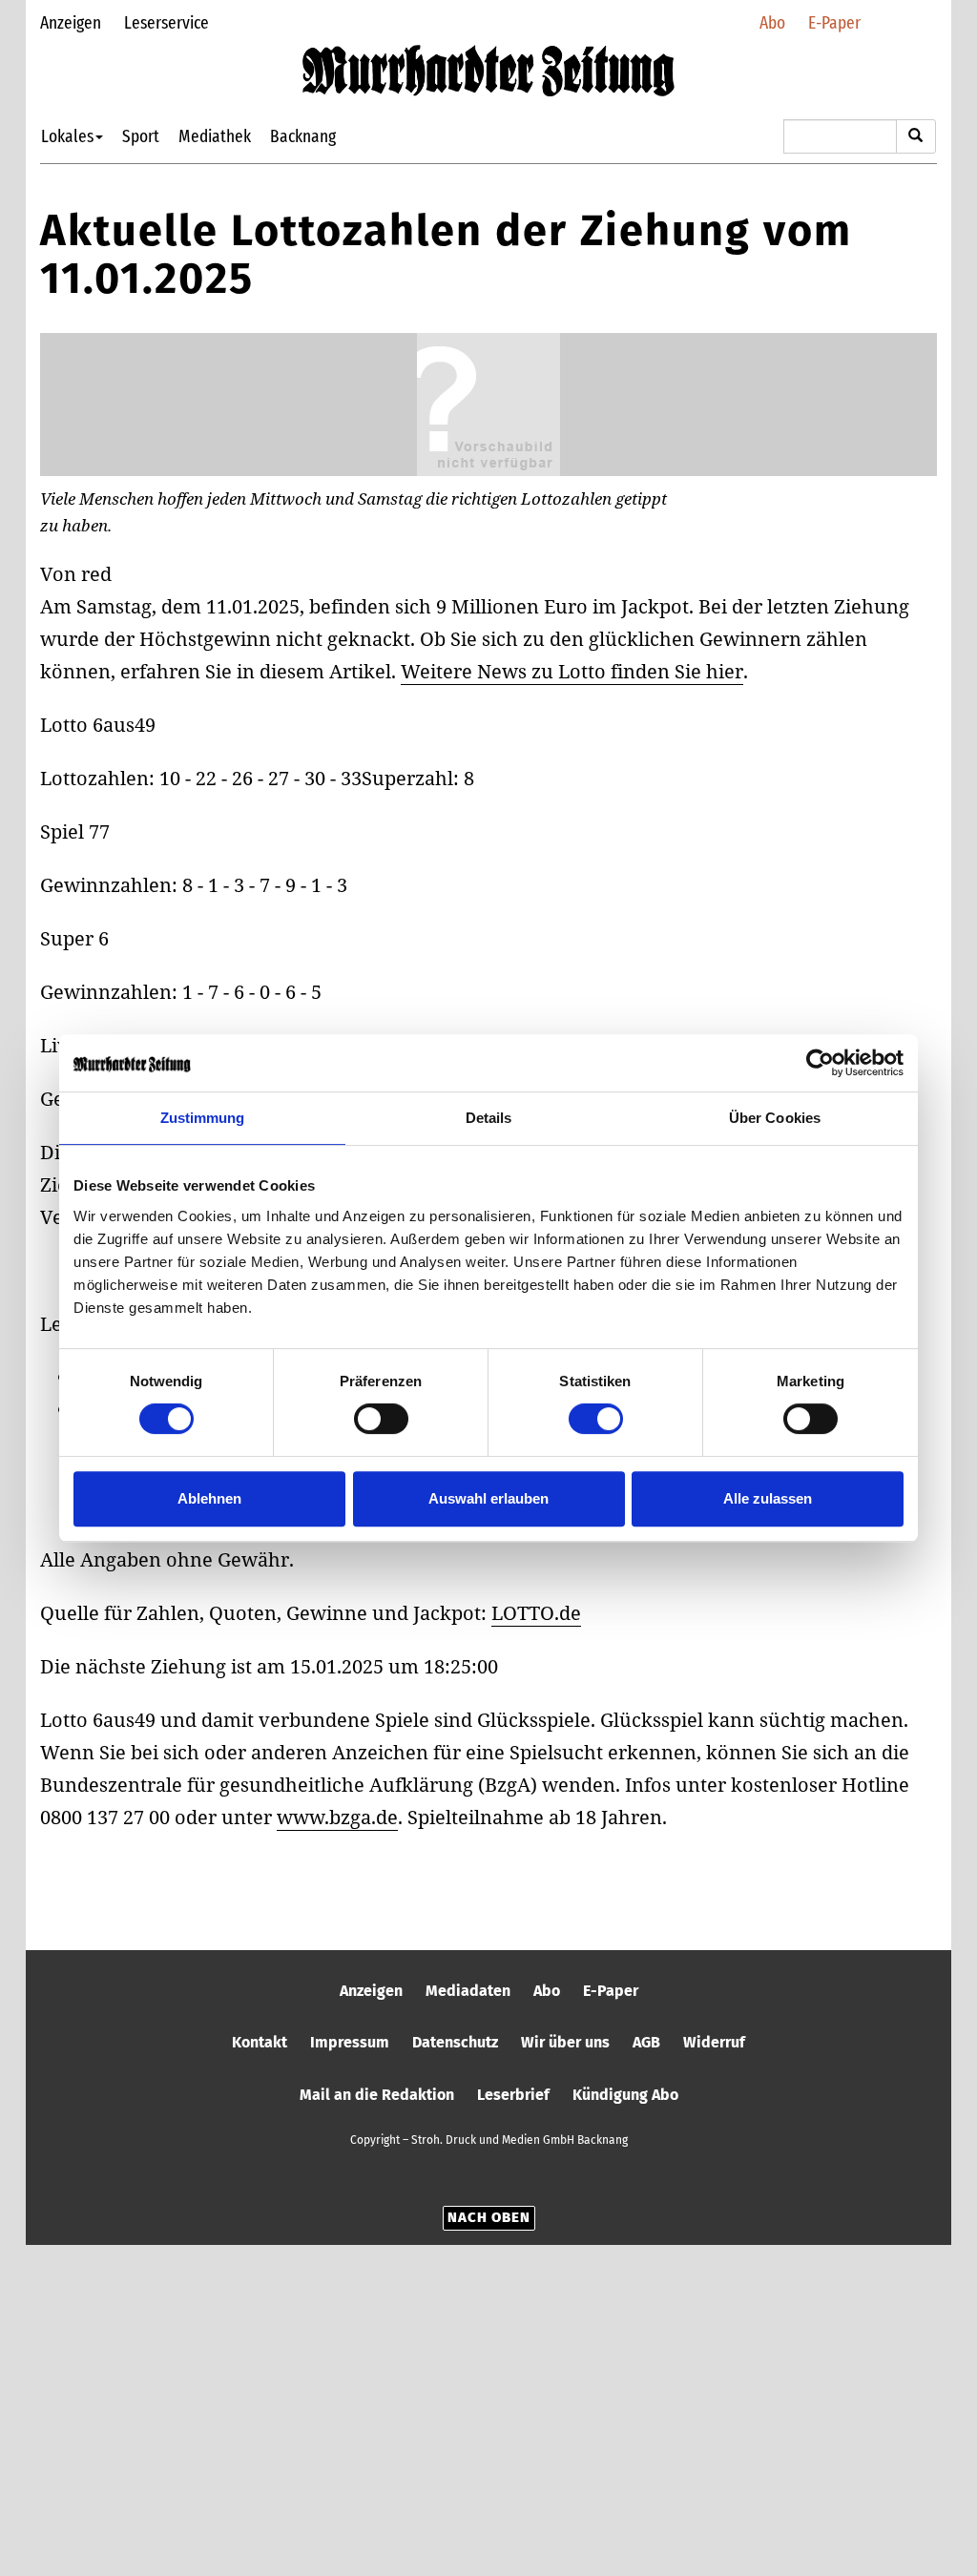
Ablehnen (209, 1498)
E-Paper (834, 22)
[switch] (381, 1419)
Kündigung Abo (625, 2095)
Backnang (303, 136)
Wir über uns (565, 2042)
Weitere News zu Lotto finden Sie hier (572, 671)
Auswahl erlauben (488, 1498)
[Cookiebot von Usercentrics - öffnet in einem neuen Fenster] (820, 1063)
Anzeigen (71, 22)
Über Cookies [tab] (775, 1118)
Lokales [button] (67, 136)
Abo (772, 22)
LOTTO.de (536, 1613)
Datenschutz (455, 2042)
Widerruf (714, 2042)
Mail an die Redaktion (377, 2095)
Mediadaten (468, 1991)
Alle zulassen (768, 1498)
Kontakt (260, 2042)
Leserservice (166, 22)
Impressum (350, 2042)
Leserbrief (513, 2095)
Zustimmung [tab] (203, 1118)
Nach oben (489, 2217)
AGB (646, 2042)
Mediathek (215, 136)
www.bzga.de (337, 1817)
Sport (141, 136)
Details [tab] (489, 1118)
